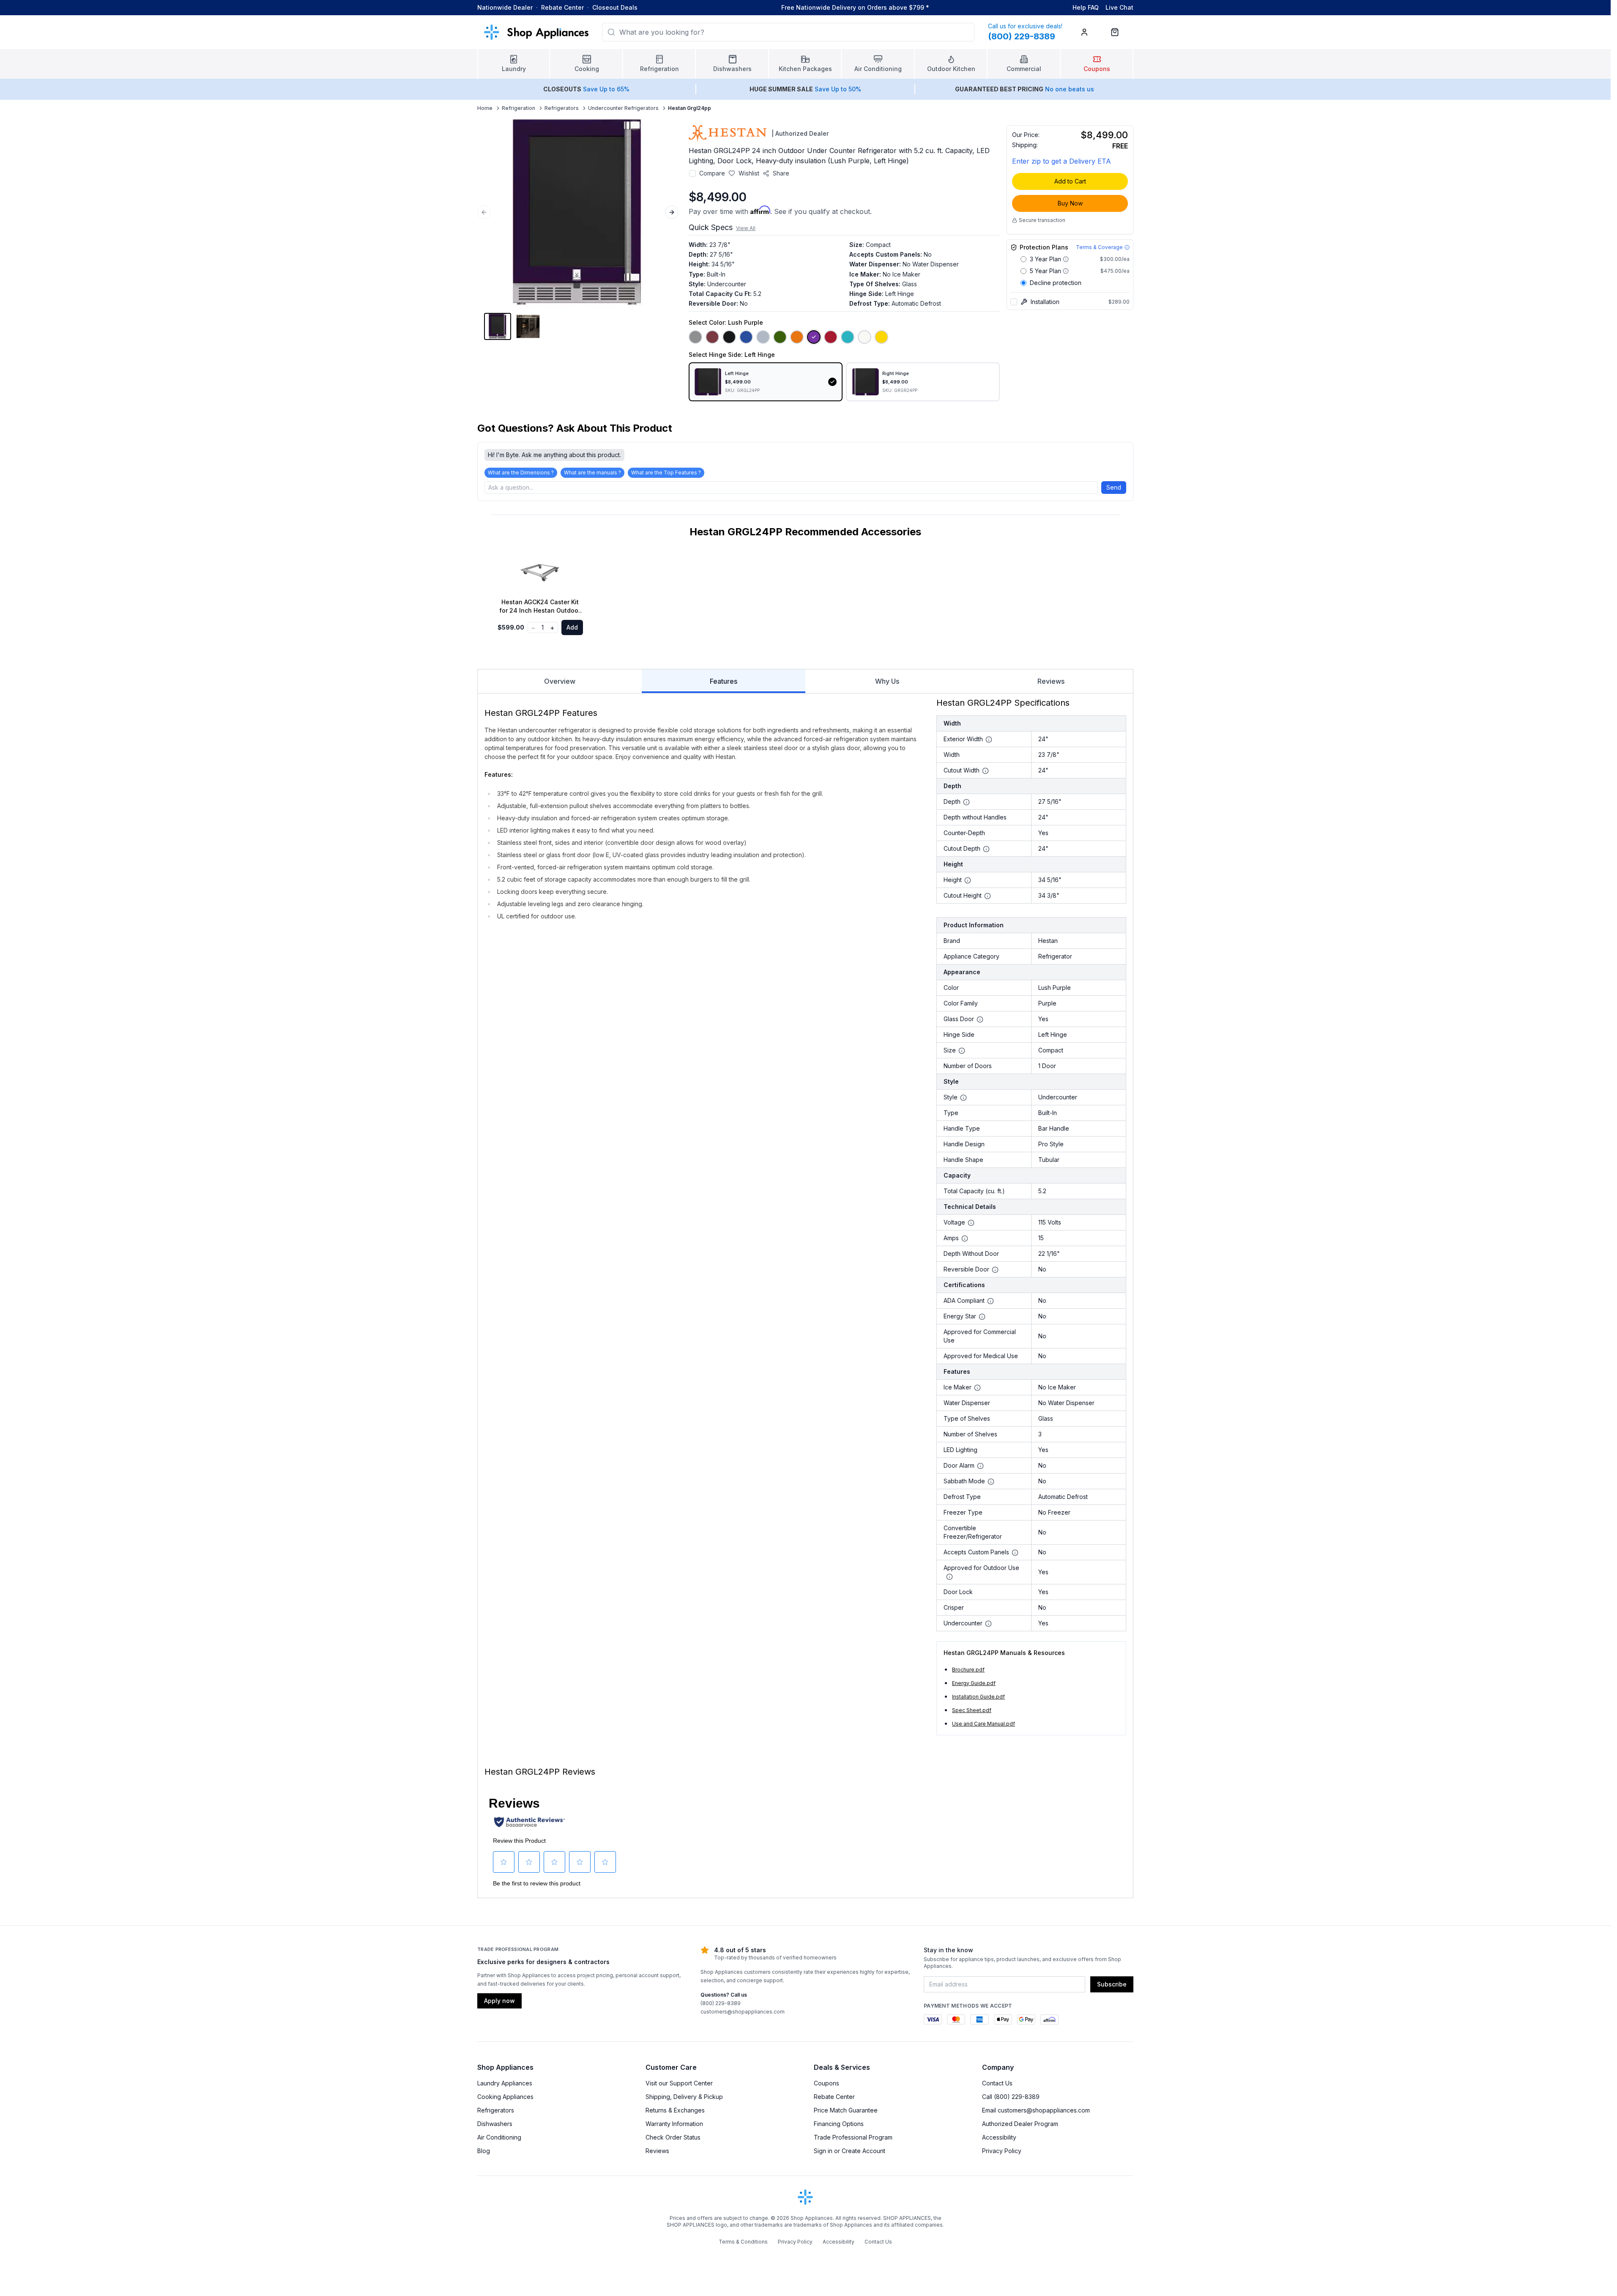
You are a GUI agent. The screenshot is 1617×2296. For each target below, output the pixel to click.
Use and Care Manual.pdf (984, 1724)
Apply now (499, 2001)
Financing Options (839, 2124)
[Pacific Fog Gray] (763, 337)
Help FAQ (1086, 7)
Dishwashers (495, 2124)
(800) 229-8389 (721, 2003)
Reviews (1051, 681)
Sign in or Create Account (850, 2151)
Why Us (887, 681)
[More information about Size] (962, 1051)
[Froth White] (865, 337)
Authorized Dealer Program (1020, 2124)
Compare (712, 173)
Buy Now (1070, 203)
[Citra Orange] (797, 337)
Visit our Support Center (679, 2083)
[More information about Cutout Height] (988, 896)
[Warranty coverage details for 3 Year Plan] (1066, 259)
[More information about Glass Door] (980, 1019)
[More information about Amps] (965, 1238)
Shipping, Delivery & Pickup (684, 2097)
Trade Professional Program (853, 2137)
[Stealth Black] (729, 337)
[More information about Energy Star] (982, 1317)
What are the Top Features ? (666, 473)
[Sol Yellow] (881, 337)
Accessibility (999, 2137)
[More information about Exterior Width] (989, 740)
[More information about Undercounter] (988, 1624)
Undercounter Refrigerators (623, 108)
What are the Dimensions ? (521, 473)
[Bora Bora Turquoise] (848, 337)
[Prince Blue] (746, 337)
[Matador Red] (831, 337)
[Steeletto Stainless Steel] (695, 337)
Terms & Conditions (743, 2242)
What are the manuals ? (592, 473)
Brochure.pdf (968, 1670)
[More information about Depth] (966, 802)
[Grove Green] (780, 337)
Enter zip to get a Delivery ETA (1062, 161)
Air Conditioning (499, 2137)
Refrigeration (518, 108)
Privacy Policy (1002, 2151)
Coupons (826, 2083)
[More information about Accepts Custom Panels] (1015, 1553)
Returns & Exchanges (675, 2110)
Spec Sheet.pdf (972, 1710)
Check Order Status (673, 2137)
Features (724, 681)
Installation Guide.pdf (978, 1697)
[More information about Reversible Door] (995, 1270)
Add (572, 627)
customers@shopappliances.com (743, 2012)
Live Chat (1119, 7)
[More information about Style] (963, 1098)
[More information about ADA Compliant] (990, 1301)
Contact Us (997, 2083)
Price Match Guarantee (846, 2110)
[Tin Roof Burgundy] (712, 337)
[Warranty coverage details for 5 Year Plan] (1066, 271)
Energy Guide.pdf (974, 1683)
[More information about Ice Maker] (977, 1388)
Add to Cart (1070, 181)
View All (746, 228)
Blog (484, 2151)
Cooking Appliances (505, 2097)
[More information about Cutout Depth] (986, 849)
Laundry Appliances (505, 2083)
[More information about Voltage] (971, 1223)
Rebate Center (562, 7)
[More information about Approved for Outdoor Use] (949, 1577)
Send (1114, 487)
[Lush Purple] (814, 337)
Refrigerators (562, 108)
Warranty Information (674, 2124)
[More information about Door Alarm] (980, 1466)
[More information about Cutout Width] (985, 771)
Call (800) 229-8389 (1011, 2097)
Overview (560, 681)
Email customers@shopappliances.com (1036, 2110)
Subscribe (1112, 1984)
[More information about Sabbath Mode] (991, 1482)
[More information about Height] (968, 880)
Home (485, 108)
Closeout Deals (615, 7)
